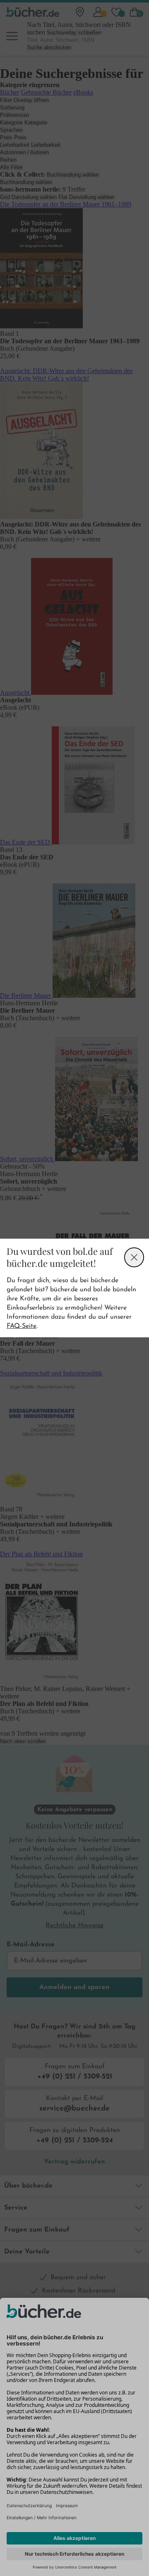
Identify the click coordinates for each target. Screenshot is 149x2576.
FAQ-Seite (22, 1326)
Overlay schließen (134, 1257)
